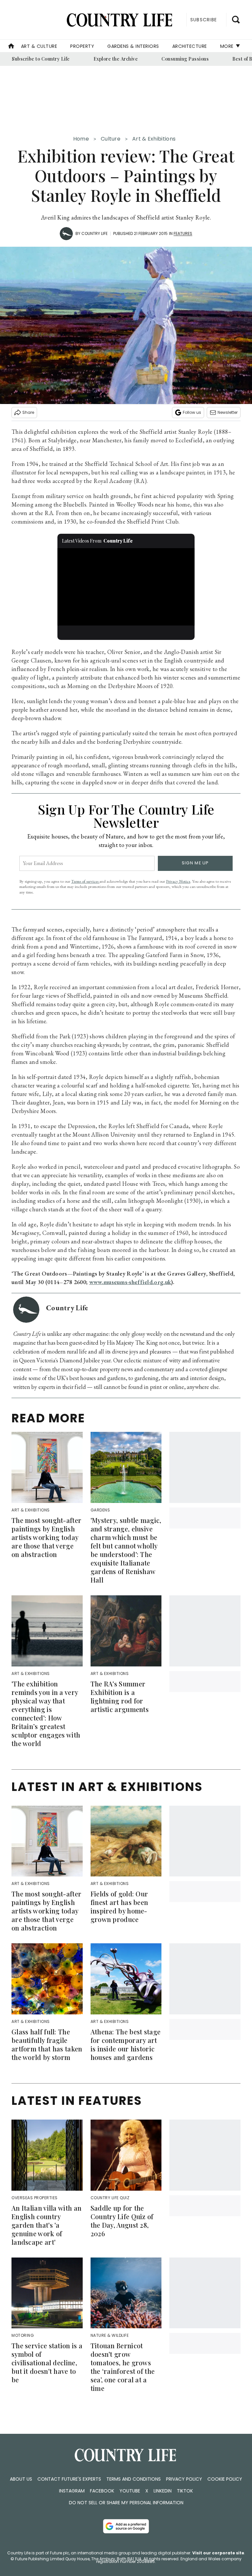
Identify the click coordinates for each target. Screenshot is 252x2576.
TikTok (185, 2491)
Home (81, 139)
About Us (21, 2479)
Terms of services (85, 881)
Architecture (190, 46)
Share (28, 412)
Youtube (130, 2491)
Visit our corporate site (218, 2553)
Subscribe (204, 20)
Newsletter (228, 412)
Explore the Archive (116, 59)
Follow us (192, 412)
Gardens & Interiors (133, 46)
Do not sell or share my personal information (126, 2503)
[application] (126, 587)
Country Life (94, 233)
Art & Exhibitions (154, 139)
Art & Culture (39, 46)
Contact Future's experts (69, 2479)
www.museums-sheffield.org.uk (130, 1282)
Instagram (72, 2491)
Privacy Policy (184, 2479)
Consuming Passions (185, 59)
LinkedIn (163, 2491)
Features (183, 233)
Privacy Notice (178, 881)
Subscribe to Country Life (41, 59)
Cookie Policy (225, 2479)
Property (82, 46)
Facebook (102, 2491)
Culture (111, 139)
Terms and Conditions (134, 2479)
